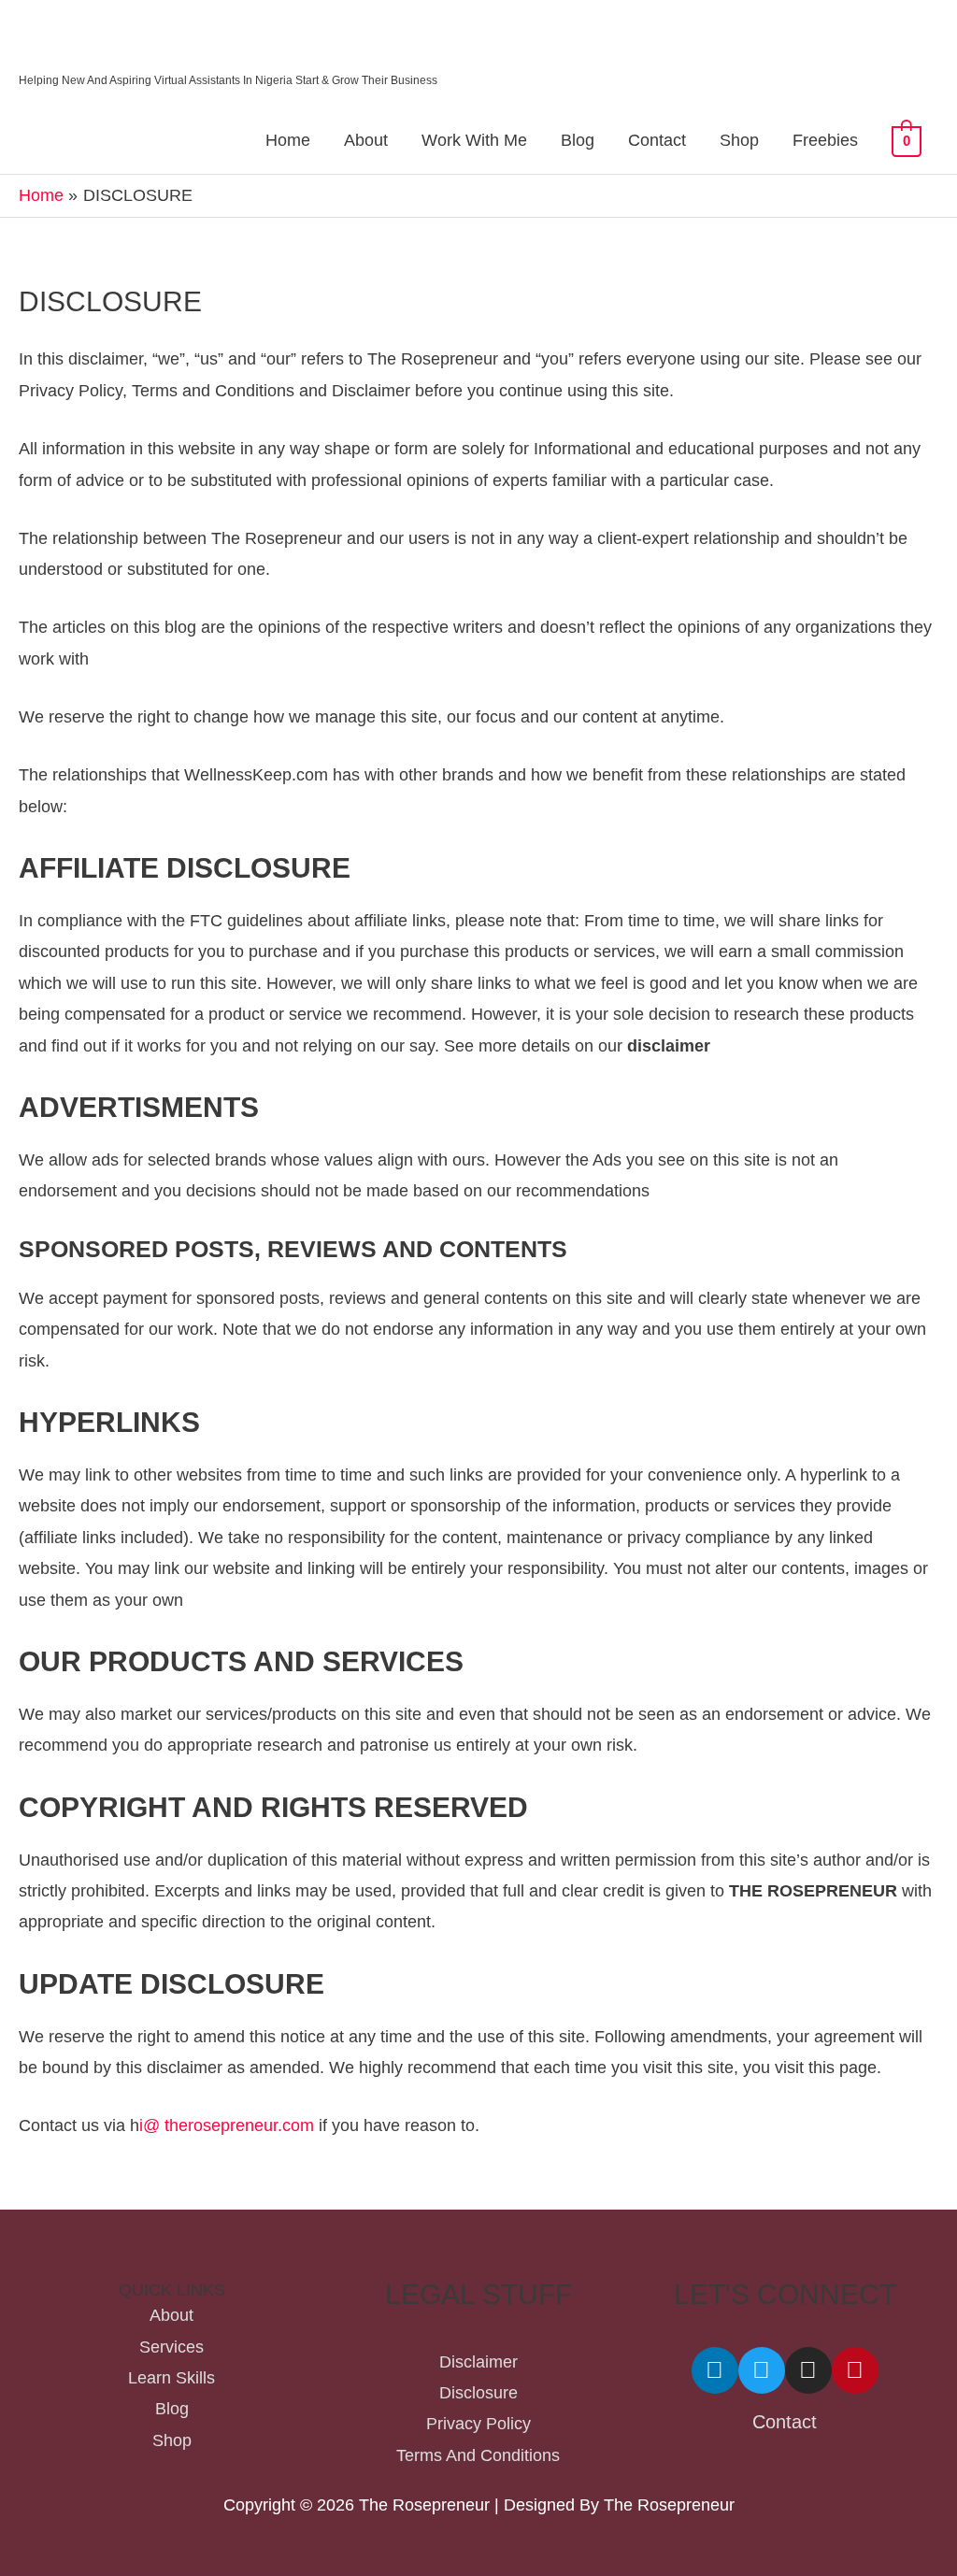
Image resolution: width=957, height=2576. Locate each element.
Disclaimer (478, 2362)
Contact (657, 140)
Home (288, 140)
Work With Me (474, 140)
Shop (739, 140)
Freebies (825, 140)
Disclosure (478, 2393)
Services (171, 2347)
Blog (578, 140)
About (366, 140)
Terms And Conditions (478, 2455)
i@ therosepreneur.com (227, 2125)
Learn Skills (171, 2378)
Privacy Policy (478, 2424)
